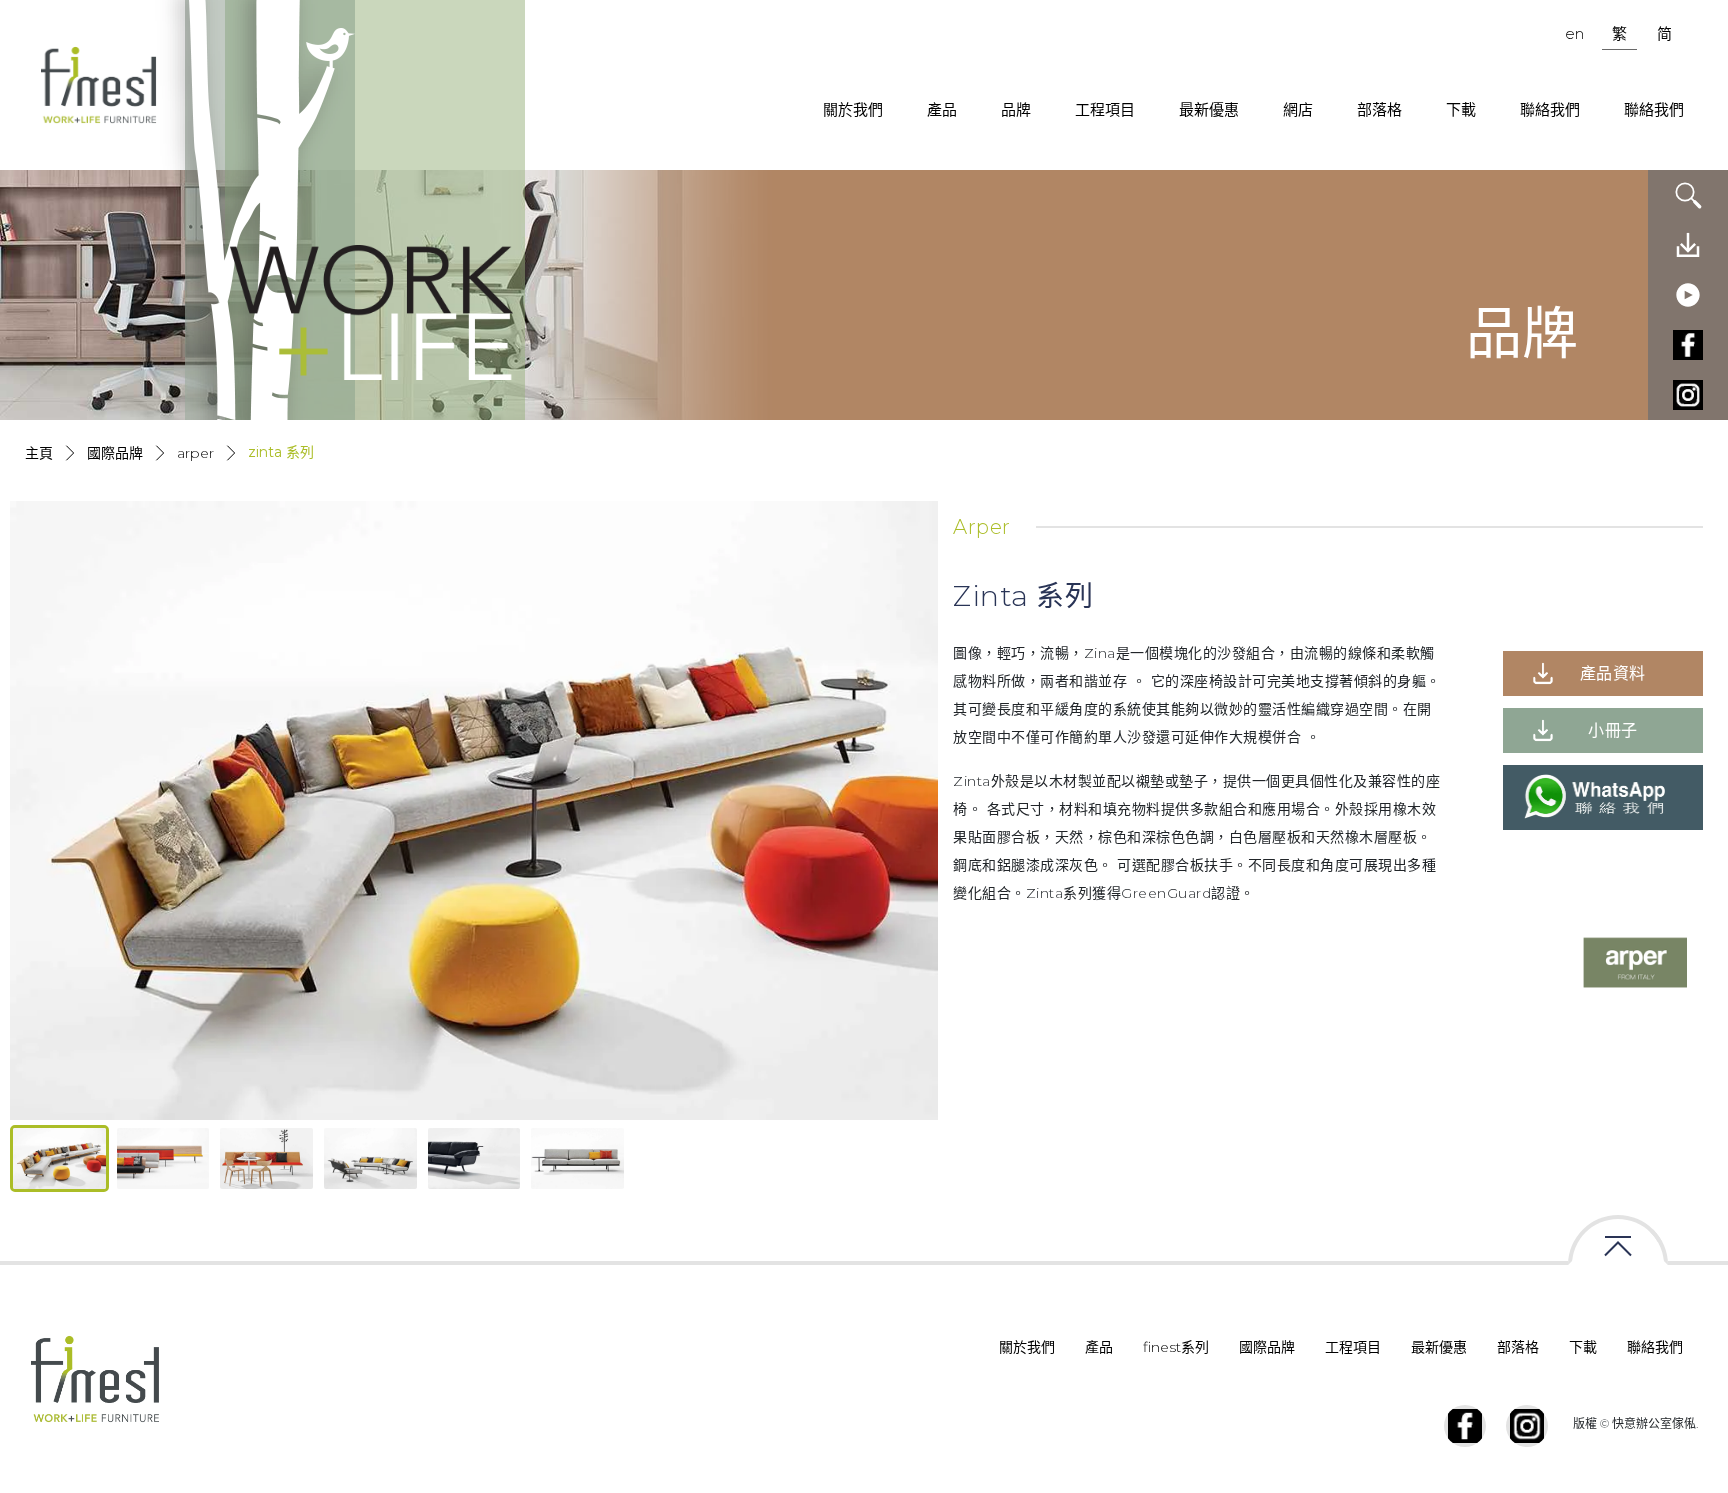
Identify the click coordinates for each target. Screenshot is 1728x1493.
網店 (1298, 109)
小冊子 (1613, 730)
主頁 (39, 453)
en (1574, 33)
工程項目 (1105, 109)
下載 (1461, 109)
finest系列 (1176, 1347)
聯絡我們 (1550, 109)
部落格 (1379, 109)
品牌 (1016, 109)
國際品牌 (115, 453)
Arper (195, 453)
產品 (942, 109)
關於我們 (853, 109)
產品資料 (1613, 673)
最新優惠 (1209, 109)
